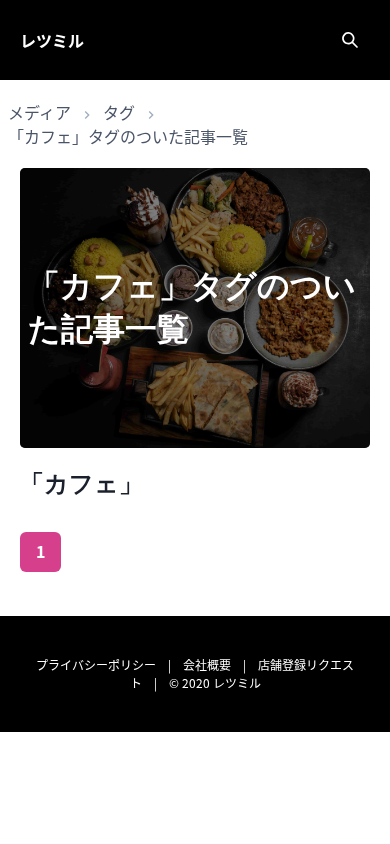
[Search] (350, 40)
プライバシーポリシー (96, 664)
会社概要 (207, 664)
